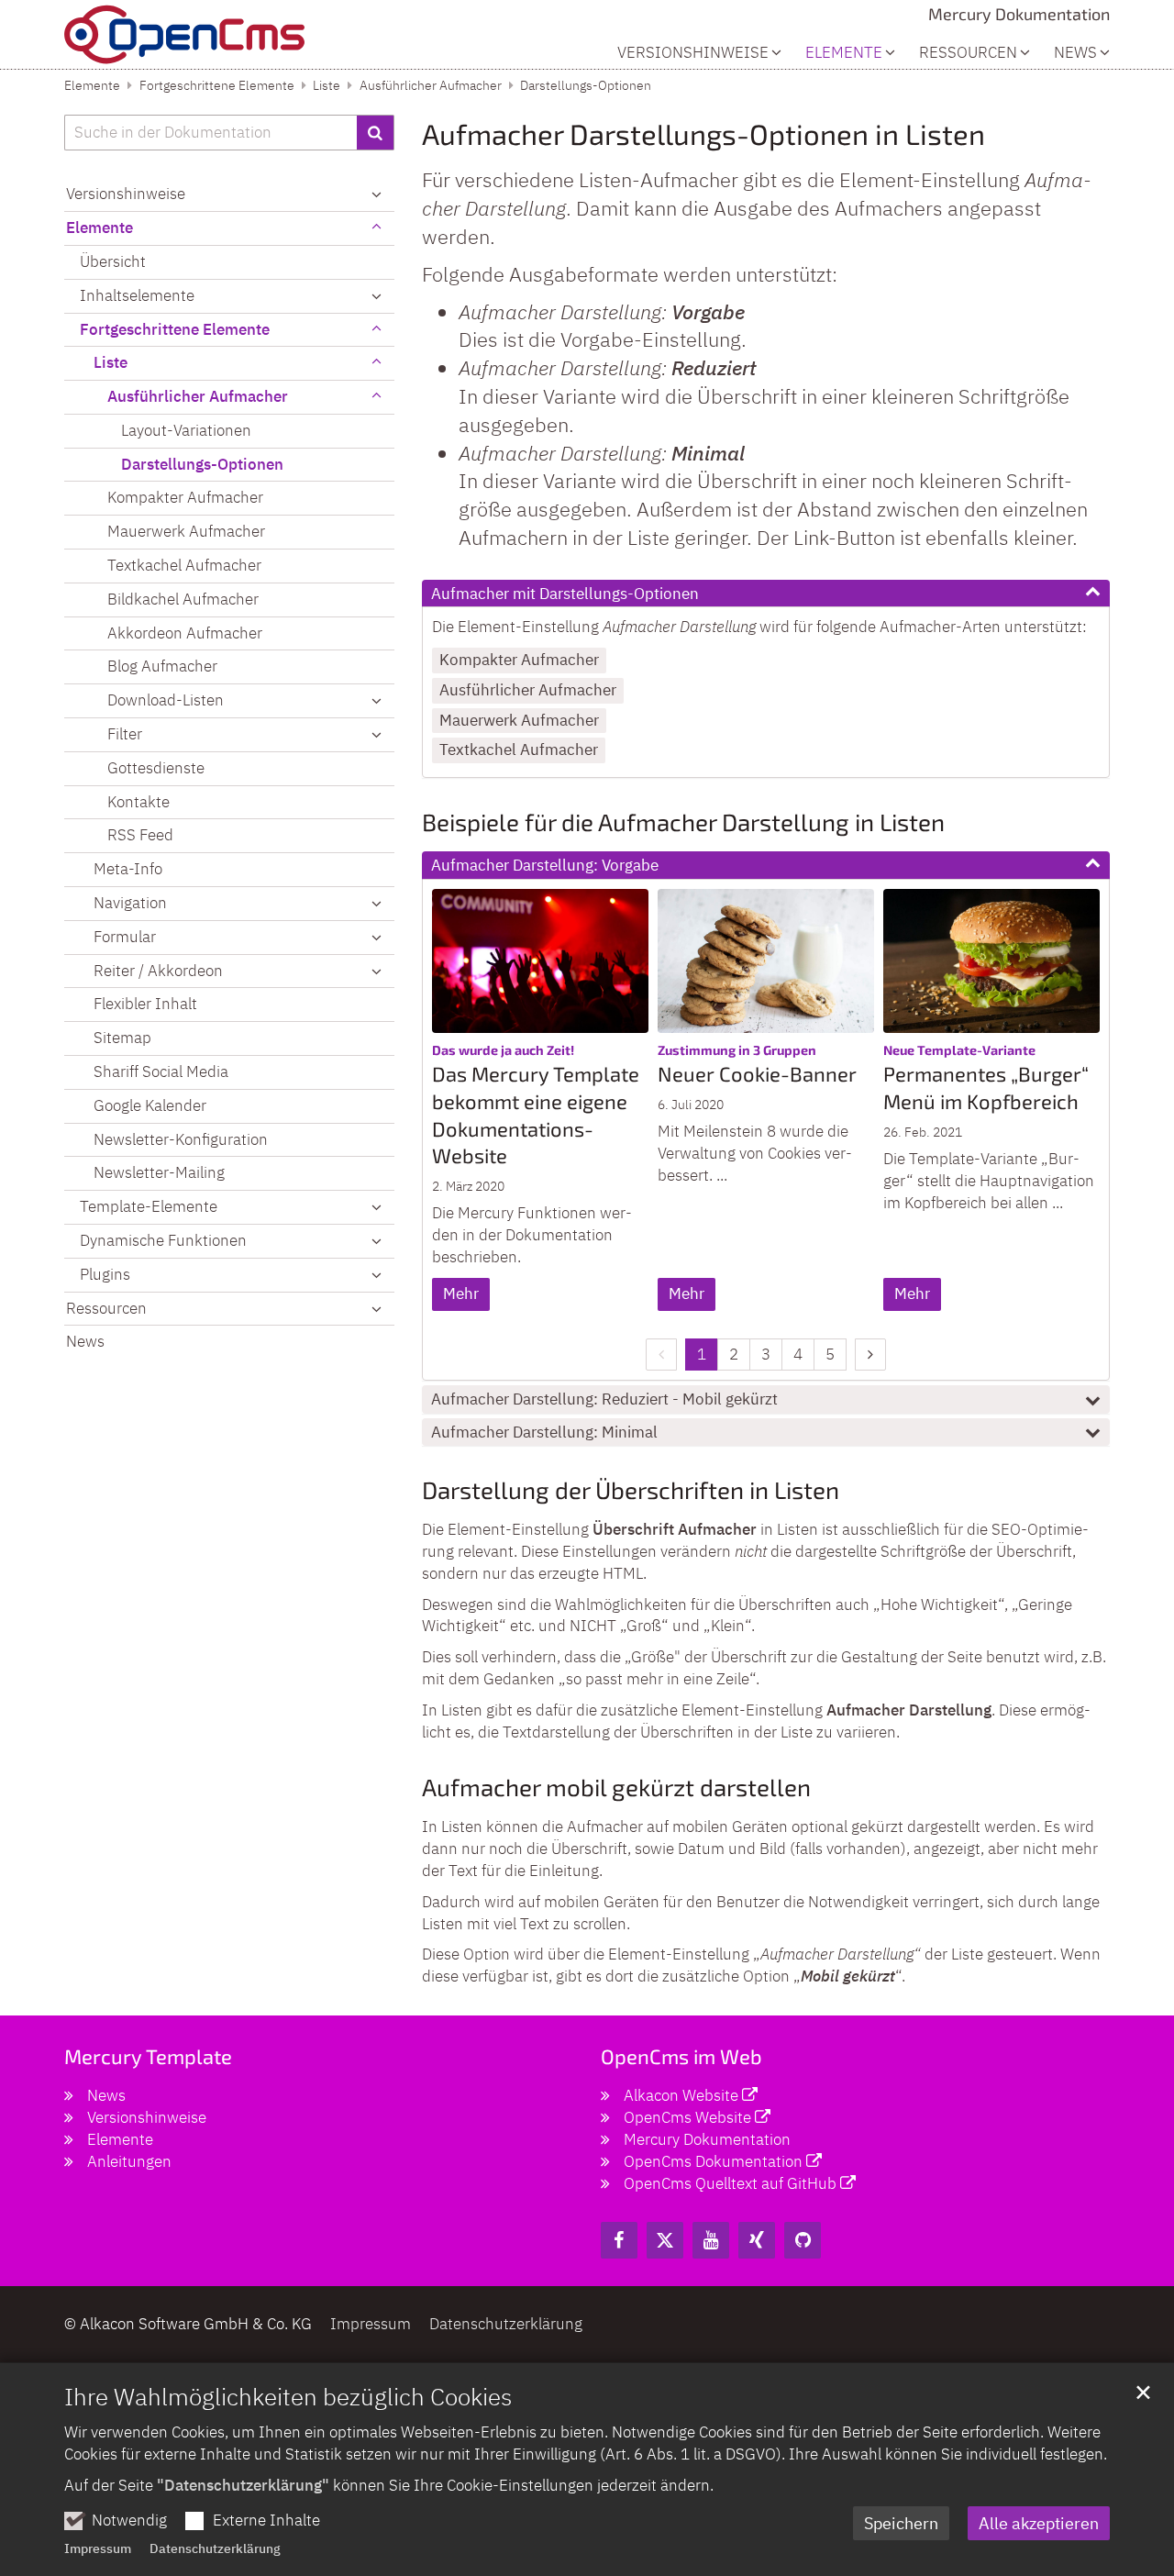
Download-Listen (166, 700)
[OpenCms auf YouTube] (711, 2240)
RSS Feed (140, 835)
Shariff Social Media (161, 1071)
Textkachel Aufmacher (519, 749)
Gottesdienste (156, 768)
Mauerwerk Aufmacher (519, 720)
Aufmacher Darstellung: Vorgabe (545, 865)
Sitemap (122, 1038)
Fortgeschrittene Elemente (217, 85)
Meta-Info (128, 869)
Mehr (461, 1294)
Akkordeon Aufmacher (185, 633)
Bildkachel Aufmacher (183, 599)
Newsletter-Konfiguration (181, 1139)
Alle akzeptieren (1039, 2523)
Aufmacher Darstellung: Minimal (544, 1432)
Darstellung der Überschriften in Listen (631, 1489)
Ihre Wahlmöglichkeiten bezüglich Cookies (288, 2396)
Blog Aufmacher (162, 666)
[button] (376, 363)
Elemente (92, 85)
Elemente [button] (844, 53)
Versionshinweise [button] (693, 53)
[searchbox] (210, 133)
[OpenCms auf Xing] (757, 2240)
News (1075, 53)
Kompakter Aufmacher (519, 660)
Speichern (901, 2523)
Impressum (98, 2548)
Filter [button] (125, 734)
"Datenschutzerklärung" (243, 2485)
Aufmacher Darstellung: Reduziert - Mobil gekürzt (604, 1399)
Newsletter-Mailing (159, 1172)
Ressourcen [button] (968, 53)
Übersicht (113, 261)
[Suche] (376, 133)
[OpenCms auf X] (665, 2240)
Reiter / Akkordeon (158, 971)
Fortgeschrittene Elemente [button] (175, 329)
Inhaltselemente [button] (137, 295)
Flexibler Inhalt (145, 1004)
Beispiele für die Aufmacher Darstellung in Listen (683, 822)
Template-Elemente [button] (149, 1206)
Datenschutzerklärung (215, 2548)
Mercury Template (148, 2056)
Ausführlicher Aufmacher (431, 85)
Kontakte (138, 802)
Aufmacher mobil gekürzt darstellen (616, 1787)
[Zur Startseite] (184, 34)
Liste (327, 85)
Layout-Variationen (186, 430)
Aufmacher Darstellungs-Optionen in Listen (703, 133)
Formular (125, 937)
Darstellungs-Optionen (586, 85)
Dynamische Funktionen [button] (163, 1240)
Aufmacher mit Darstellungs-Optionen (565, 594)
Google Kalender (150, 1105)
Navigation (130, 903)
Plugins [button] (105, 1274)
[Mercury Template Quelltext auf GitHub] (803, 2240)
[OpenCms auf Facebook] (619, 2240)
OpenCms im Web (681, 2056)
